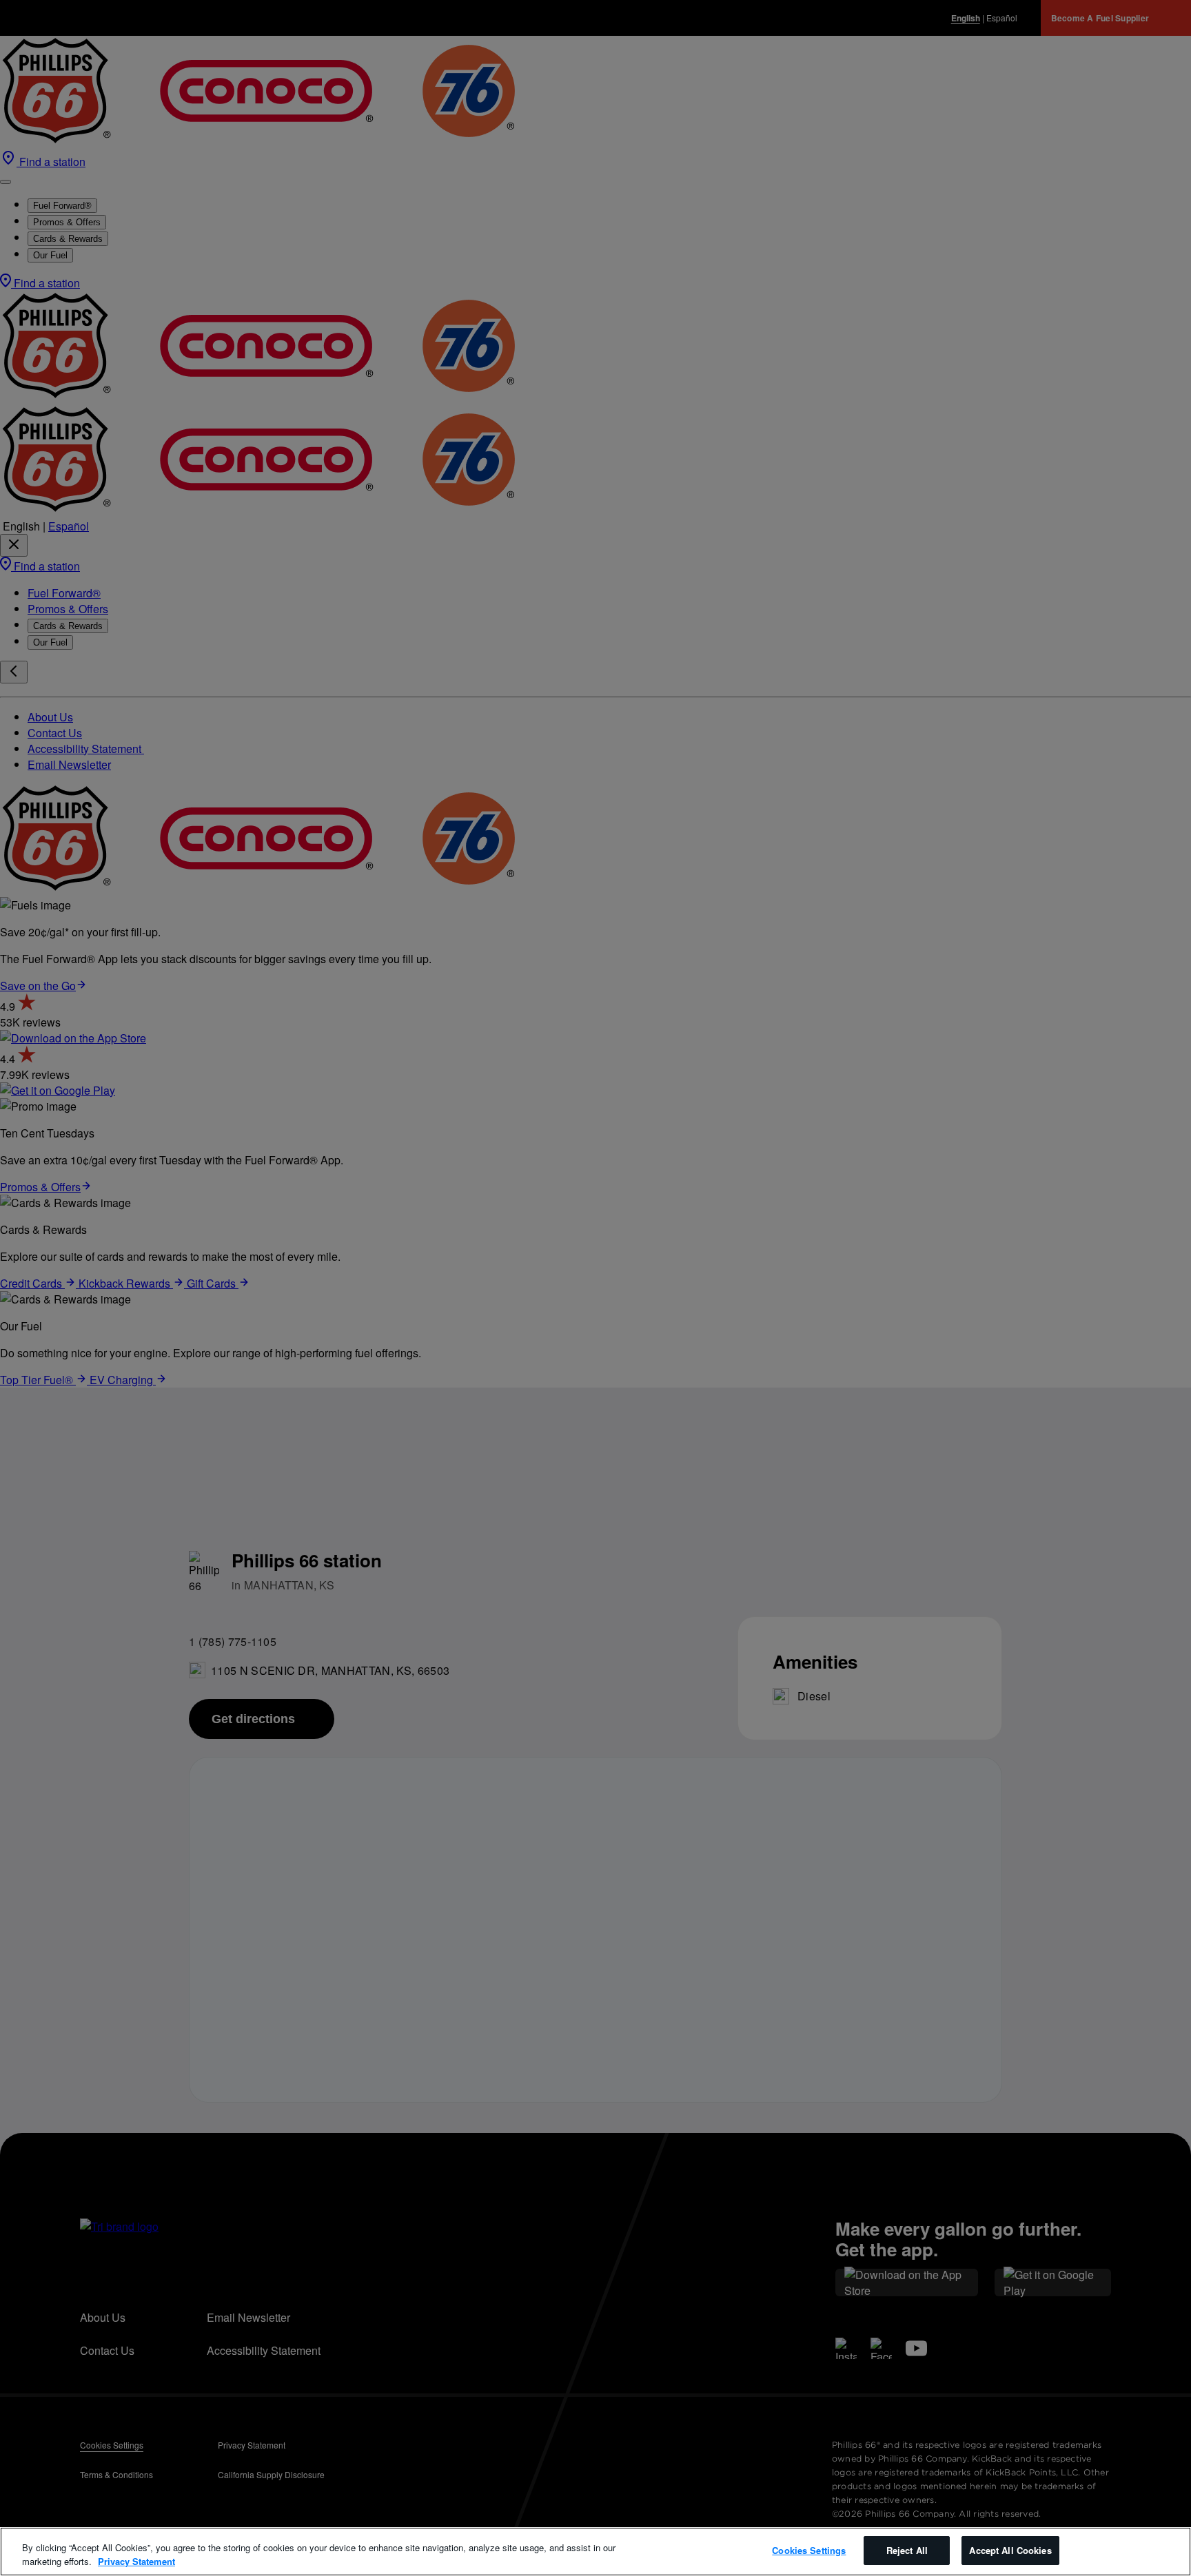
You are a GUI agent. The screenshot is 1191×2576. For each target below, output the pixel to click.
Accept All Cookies (1010, 2550)
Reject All (907, 2550)
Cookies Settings (809, 2550)
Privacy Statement (136, 2561)
